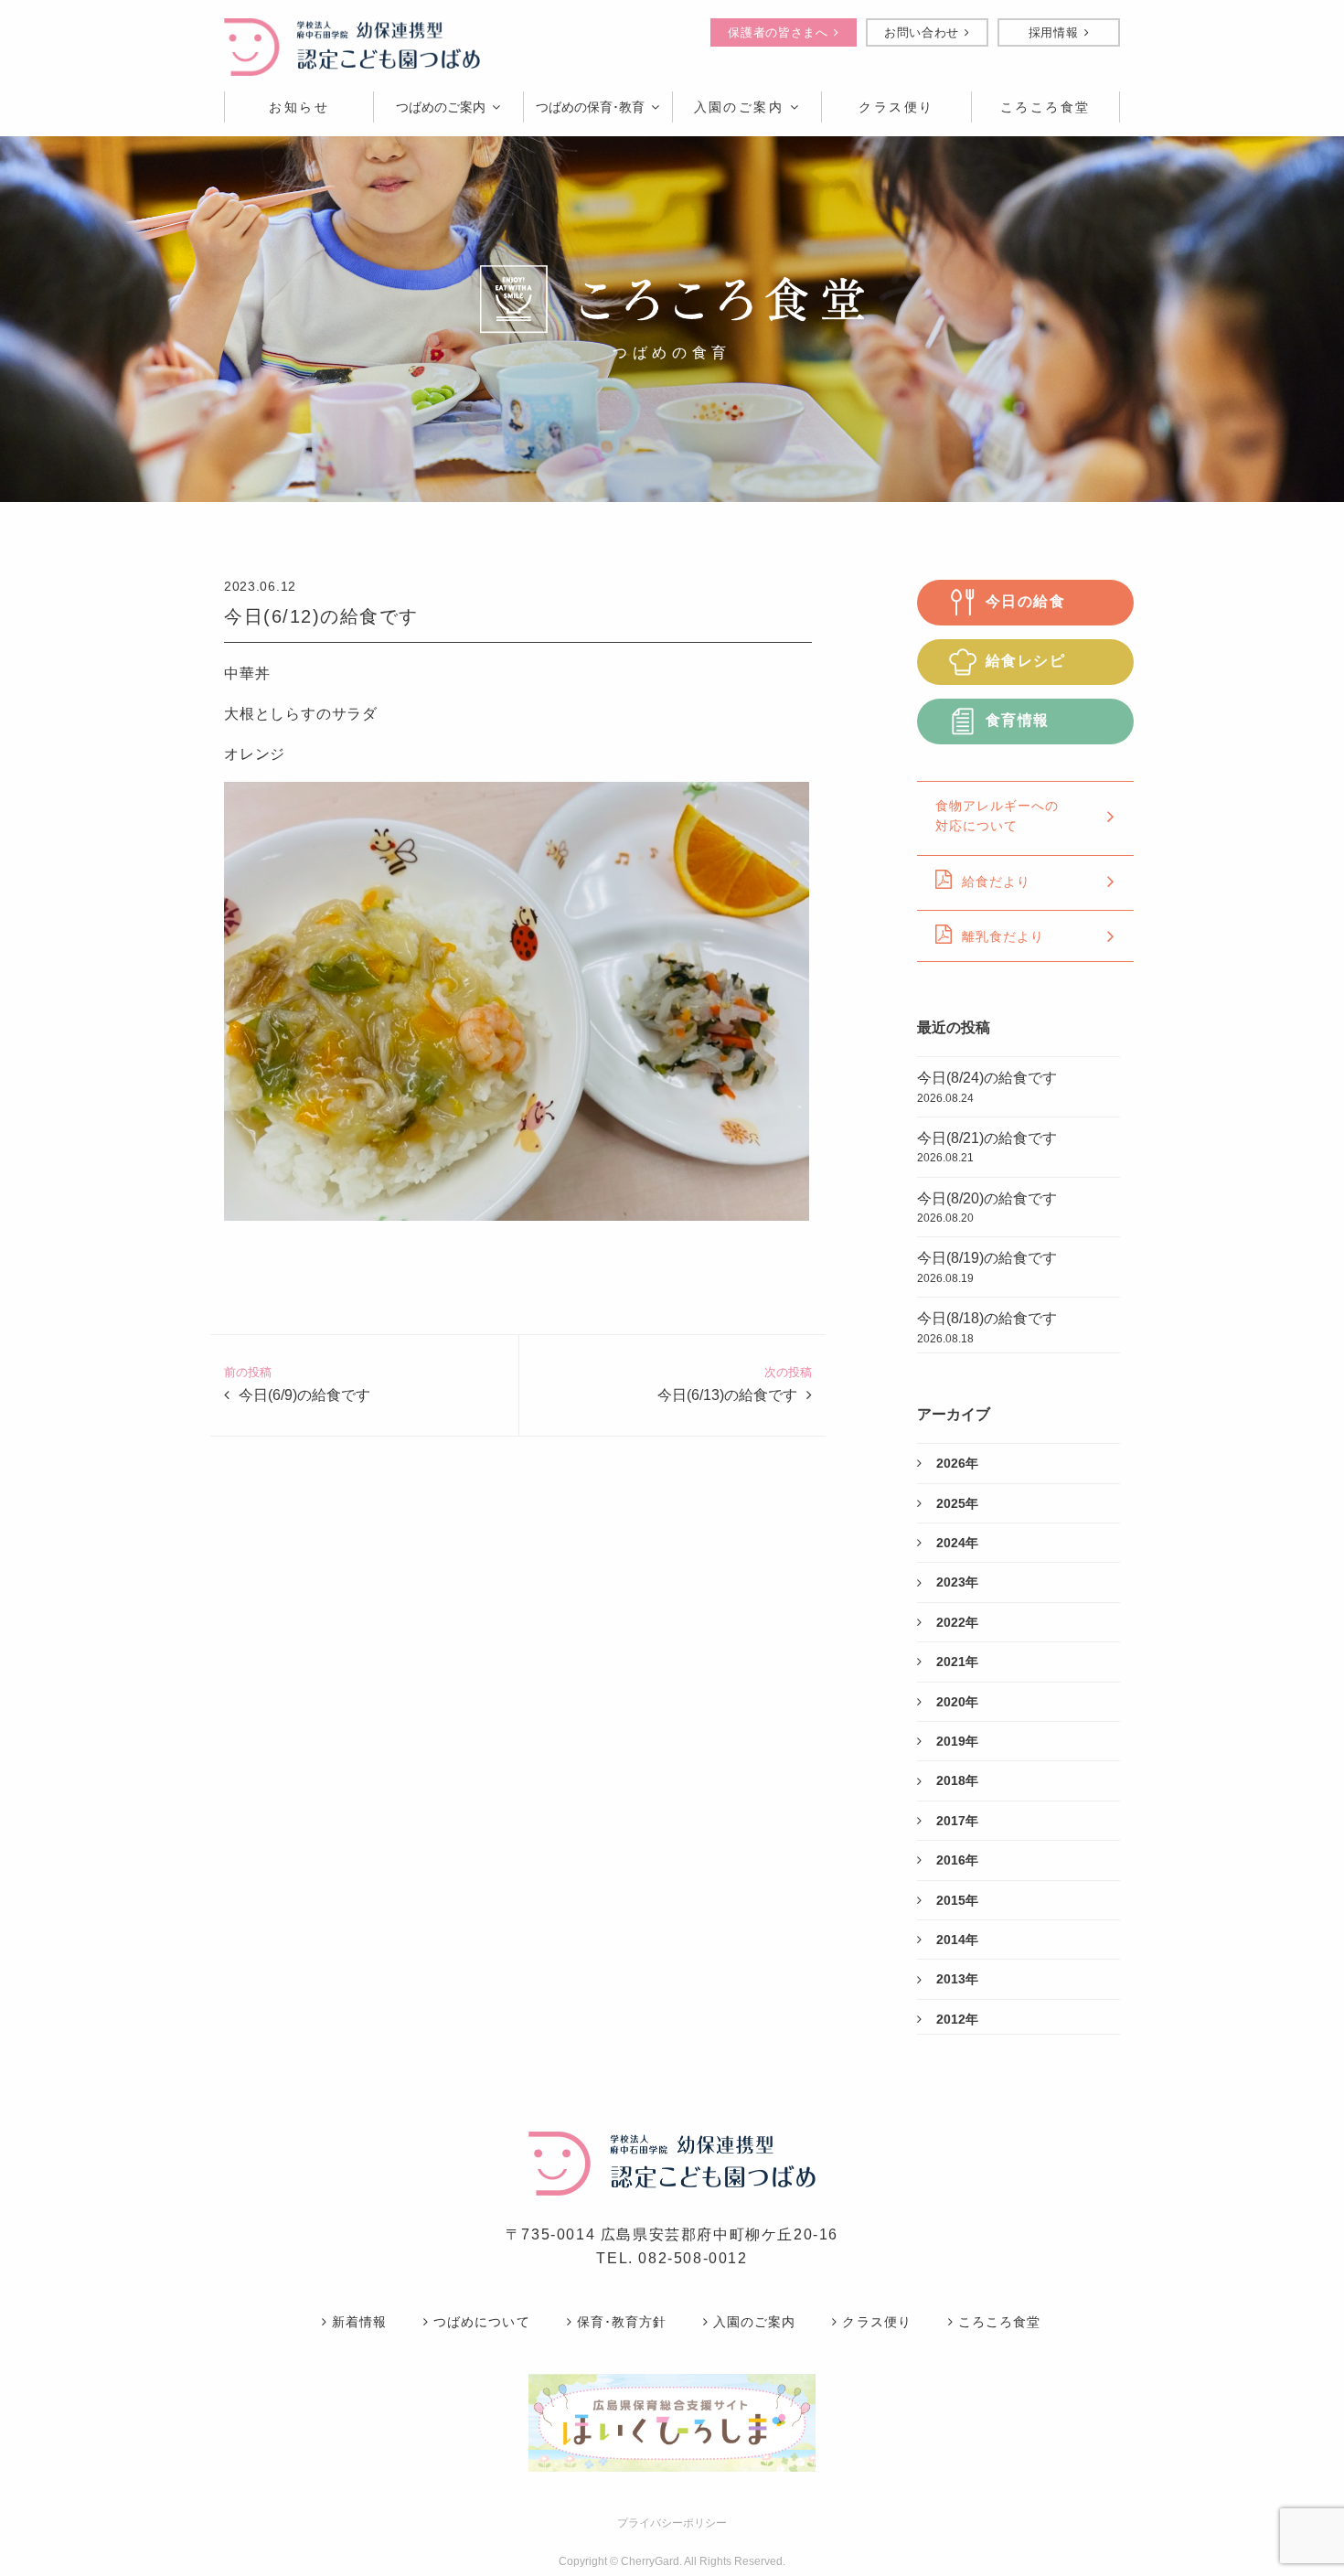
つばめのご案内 (441, 107)
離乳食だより (1003, 936)
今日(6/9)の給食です (304, 1395)
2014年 (957, 1940)
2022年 (957, 1622)
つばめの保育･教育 (590, 107)
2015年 (957, 1900)
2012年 (957, 2019)
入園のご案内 (739, 107)
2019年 (957, 1741)
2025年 (957, 1503)
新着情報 (359, 2322)
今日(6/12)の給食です (321, 616)
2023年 (957, 1582)
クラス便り (876, 2322)
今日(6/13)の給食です (727, 1395)
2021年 (957, 1662)
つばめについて (481, 2322)
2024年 (957, 1543)
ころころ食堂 (999, 2322)
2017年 (957, 1821)
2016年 (957, 1860)
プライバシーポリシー (672, 2523)
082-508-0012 (693, 2258)
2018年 (957, 1780)
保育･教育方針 (622, 2322)
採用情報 (1054, 32)
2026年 (957, 1463)
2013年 (957, 1979)
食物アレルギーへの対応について (997, 816)
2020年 (957, 1702)
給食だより (996, 882)
